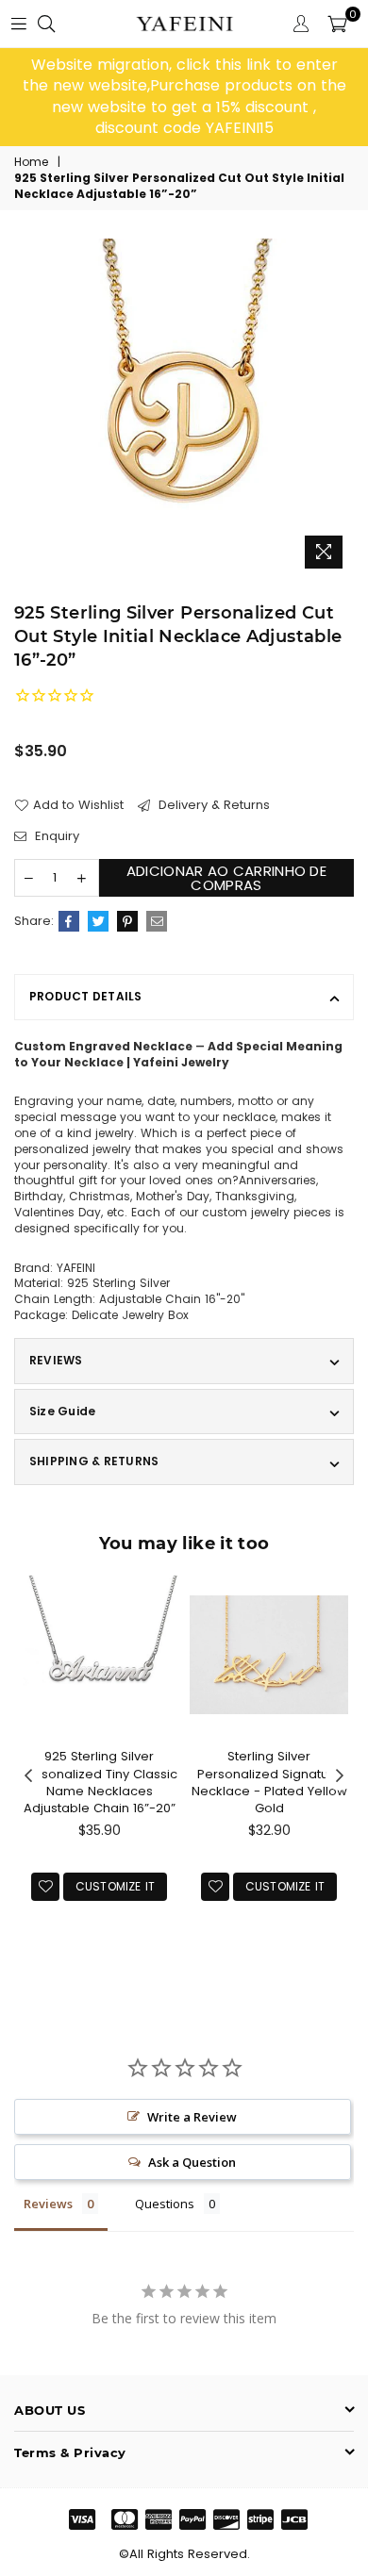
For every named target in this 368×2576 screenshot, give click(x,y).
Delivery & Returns (212, 805)
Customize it (116, 1886)
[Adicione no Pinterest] (127, 921)
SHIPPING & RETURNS (94, 1461)
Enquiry (55, 836)
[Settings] (301, 24)
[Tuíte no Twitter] (98, 921)
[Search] (46, 24)
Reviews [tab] (48, 2204)
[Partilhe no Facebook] (69, 921)
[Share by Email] (157, 921)
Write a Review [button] (192, 2117)
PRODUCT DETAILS (86, 996)
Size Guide (62, 1411)
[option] (184, 97)
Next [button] (340, 1776)
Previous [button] (28, 1776)
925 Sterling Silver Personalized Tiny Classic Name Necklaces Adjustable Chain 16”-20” (99, 1782)
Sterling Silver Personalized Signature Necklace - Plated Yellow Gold (269, 1782)
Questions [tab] (165, 2204)
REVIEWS (56, 1360)
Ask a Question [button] (192, 2162)
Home (31, 162)
